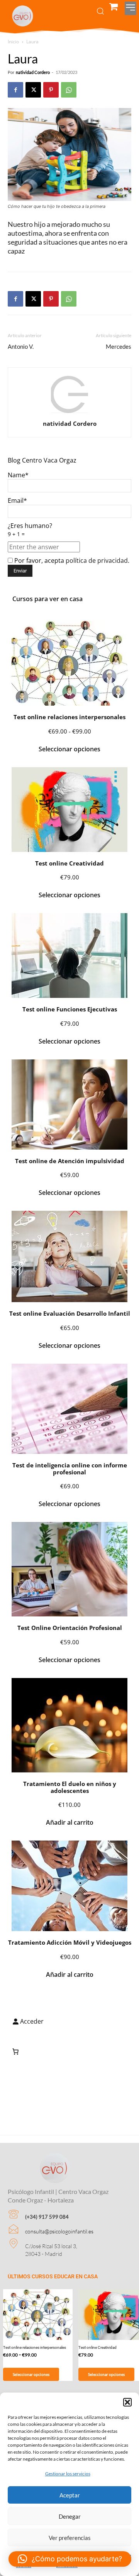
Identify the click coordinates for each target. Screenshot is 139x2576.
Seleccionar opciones (69, 749)
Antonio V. (21, 346)
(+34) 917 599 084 (47, 2217)
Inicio (13, 42)
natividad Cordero (33, 72)
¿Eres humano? (30, 530)
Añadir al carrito (70, 1822)
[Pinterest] (51, 90)
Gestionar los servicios (68, 2474)
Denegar (70, 2516)
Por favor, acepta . (71, 560)
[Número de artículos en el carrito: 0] (15, 2052)
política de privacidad (97, 560)
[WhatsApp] (69, 90)
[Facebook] (15, 90)
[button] (127, 2402)
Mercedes (119, 346)
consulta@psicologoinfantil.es (59, 2231)
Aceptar (70, 2495)
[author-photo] (69, 412)
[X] (33, 90)
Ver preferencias (70, 2538)
